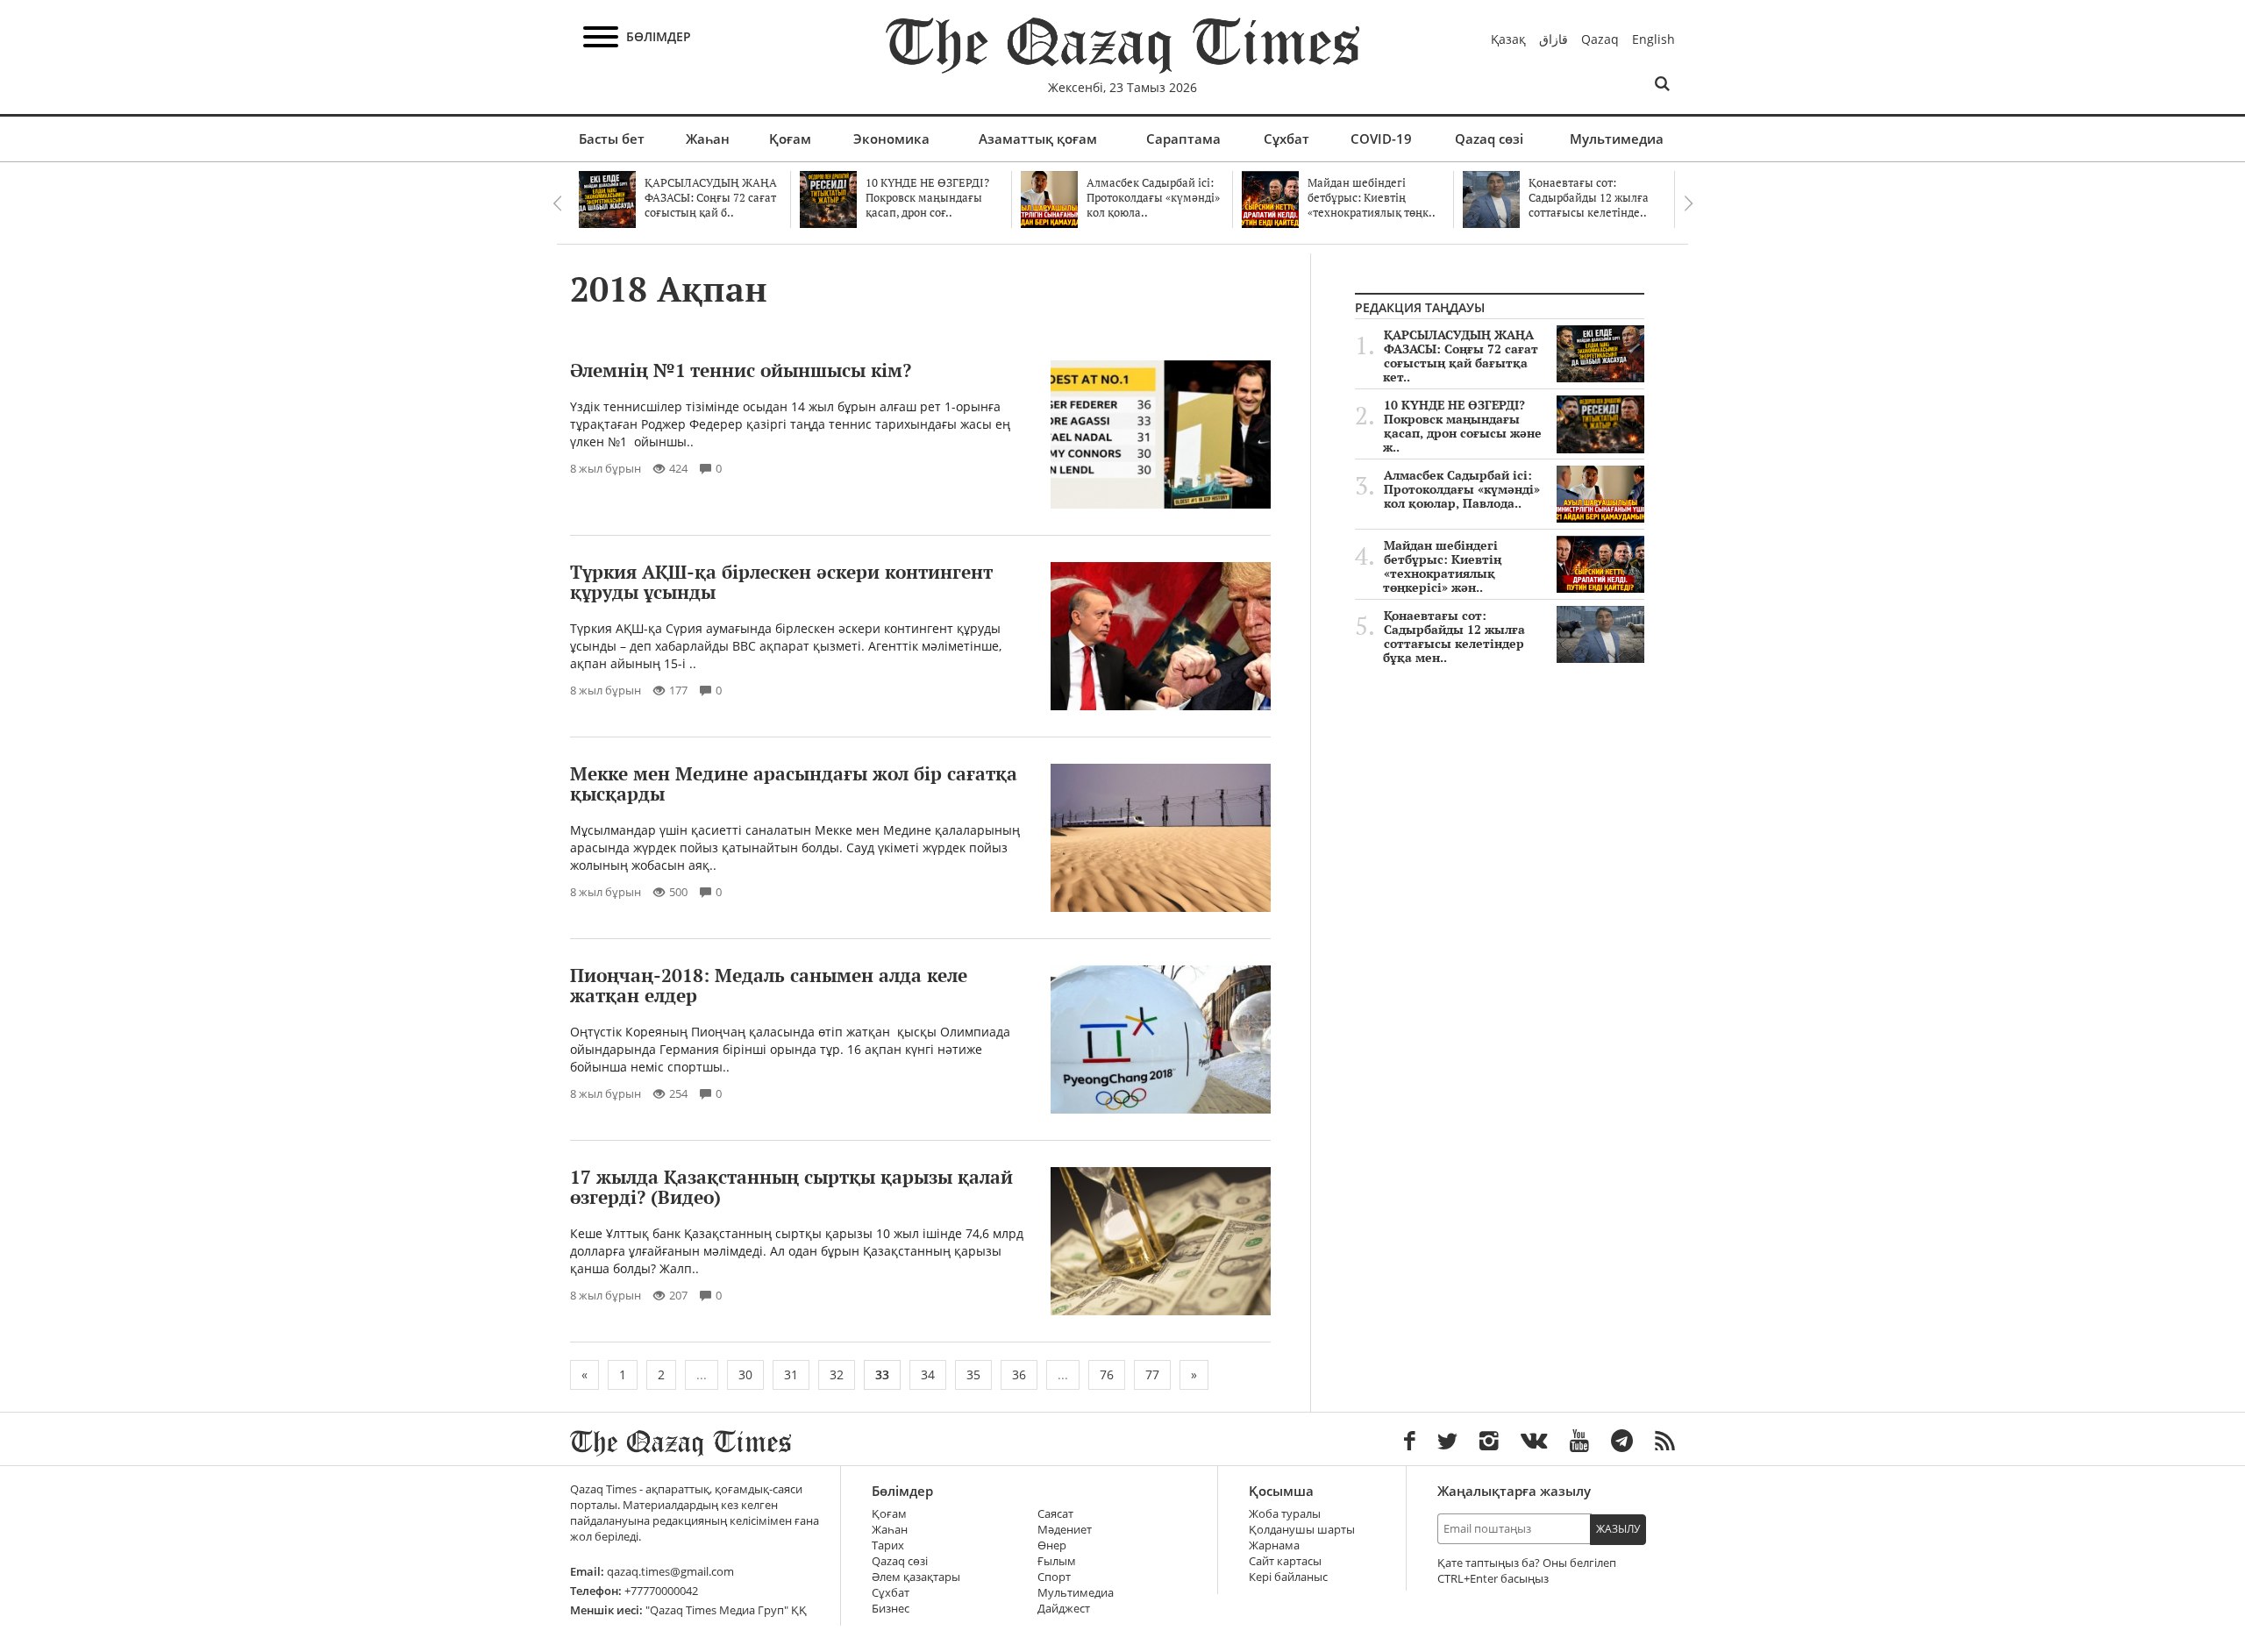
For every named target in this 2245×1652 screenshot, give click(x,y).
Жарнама (1274, 1545)
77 (1152, 1374)
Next (1688, 203)
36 (1019, 1374)
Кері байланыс (1288, 1577)
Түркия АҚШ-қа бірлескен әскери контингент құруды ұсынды (781, 582)
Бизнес (891, 1609)
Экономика (891, 139)
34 (928, 1374)
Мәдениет (1065, 1530)
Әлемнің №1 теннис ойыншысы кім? (741, 370)
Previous (557, 203)
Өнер (1052, 1545)
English (1653, 39)
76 (1107, 1374)
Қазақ (1508, 39)
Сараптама (1183, 139)
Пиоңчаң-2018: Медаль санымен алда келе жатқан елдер (769, 985)
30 (745, 1374)
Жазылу (1618, 1529)
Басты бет (612, 139)
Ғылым (1057, 1561)
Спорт (1054, 1577)
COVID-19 (1381, 139)
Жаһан (708, 139)
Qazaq (1600, 39)
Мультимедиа (1617, 139)
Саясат (1055, 1514)
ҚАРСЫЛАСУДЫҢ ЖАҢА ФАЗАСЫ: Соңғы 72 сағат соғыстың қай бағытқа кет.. (1461, 356)
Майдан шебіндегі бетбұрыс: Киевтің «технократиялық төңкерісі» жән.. (1442, 566)
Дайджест (1064, 1609)
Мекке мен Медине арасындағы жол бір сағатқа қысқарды (794, 783)
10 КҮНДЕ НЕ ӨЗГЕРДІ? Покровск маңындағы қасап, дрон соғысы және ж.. (1462, 426)
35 (973, 1374)
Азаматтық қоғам (1038, 139)
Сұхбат (1286, 139)
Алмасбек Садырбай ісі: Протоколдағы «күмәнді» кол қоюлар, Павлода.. (1462, 489)
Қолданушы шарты (1302, 1530)
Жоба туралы (1285, 1514)
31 (791, 1374)
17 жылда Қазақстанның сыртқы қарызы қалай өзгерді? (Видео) (791, 1187)
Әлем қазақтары (916, 1577)
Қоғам (790, 139)
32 (837, 1374)
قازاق (1554, 39)
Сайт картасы (1285, 1561)
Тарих (888, 1545)
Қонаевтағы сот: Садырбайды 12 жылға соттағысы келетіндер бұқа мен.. (1454, 637)
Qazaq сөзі (1489, 139)
